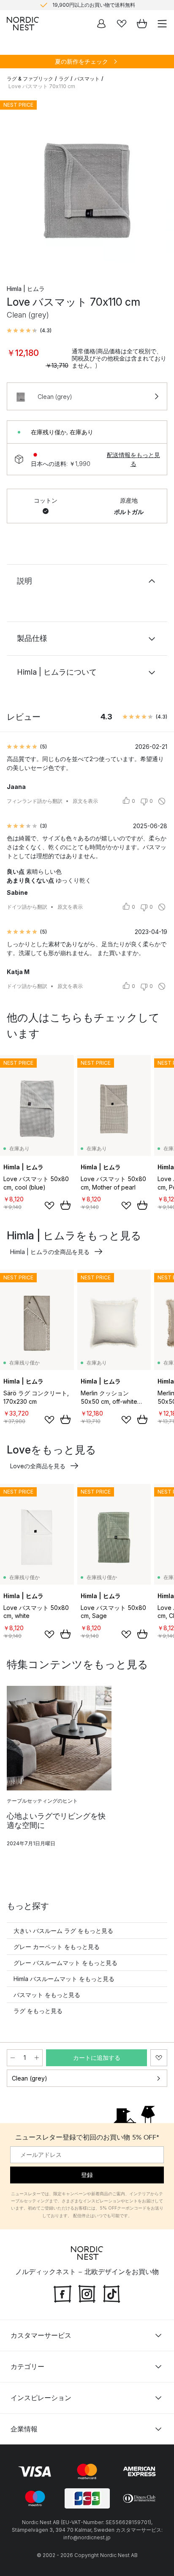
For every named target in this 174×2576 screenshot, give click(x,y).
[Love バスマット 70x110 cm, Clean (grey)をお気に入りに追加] (159, 2058)
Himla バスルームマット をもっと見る (64, 1979)
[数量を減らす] (13, 2058)
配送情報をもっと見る (133, 459)
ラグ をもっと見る (38, 2011)
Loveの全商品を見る (38, 1466)
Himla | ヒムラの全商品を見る (50, 1252)
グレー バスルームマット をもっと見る (65, 1963)
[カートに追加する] (65, 1205)
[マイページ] (101, 24)
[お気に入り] (122, 24)
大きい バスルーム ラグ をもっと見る (63, 1931)
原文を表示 (85, 801)
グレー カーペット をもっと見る (57, 1947)
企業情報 (24, 2429)
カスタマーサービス (41, 2335)
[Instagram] (87, 2293)
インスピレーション (41, 2398)
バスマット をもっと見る (47, 1995)
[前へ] (15, 185)
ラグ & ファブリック (30, 79)
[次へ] (159, 185)
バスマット (87, 79)
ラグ (64, 79)
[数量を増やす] (37, 2058)
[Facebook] (63, 2293)
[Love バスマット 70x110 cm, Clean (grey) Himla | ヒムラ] (87, 184)
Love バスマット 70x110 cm (42, 86)
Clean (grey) (30, 2078)
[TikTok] (111, 2293)
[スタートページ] (23, 24)
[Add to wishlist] (49, 1206)
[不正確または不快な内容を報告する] (162, 801)
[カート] (142, 24)
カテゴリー (27, 2366)
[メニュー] (162, 24)
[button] (29, 331)
